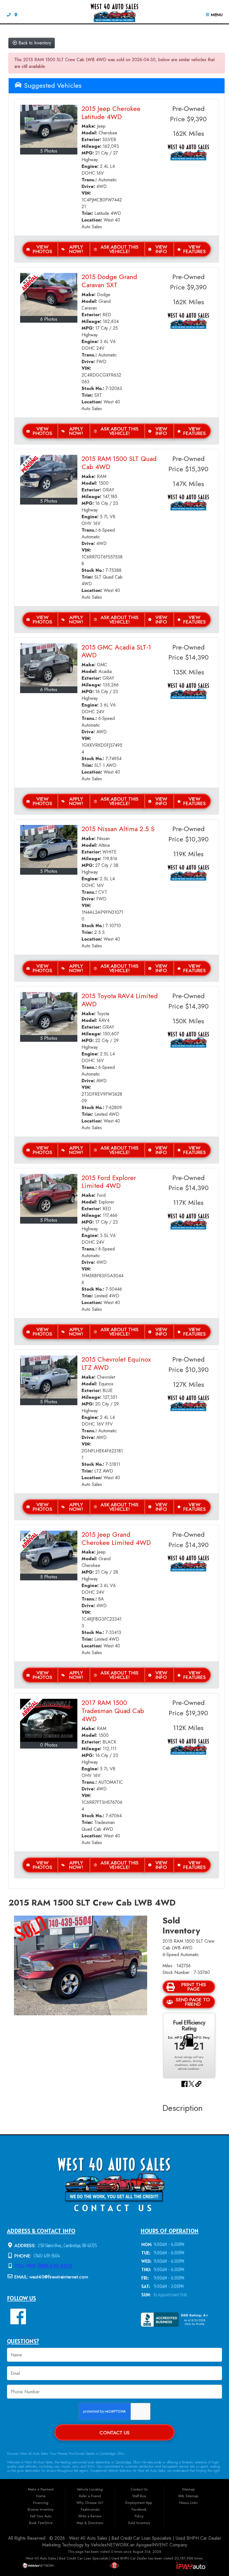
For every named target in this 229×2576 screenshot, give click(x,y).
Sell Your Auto (41, 2516)
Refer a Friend (90, 2496)
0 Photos (49, 1745)
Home (41, 2496)
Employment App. (139, 2503)
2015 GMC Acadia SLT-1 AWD (116, 651)
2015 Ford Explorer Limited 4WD (109, 1182)
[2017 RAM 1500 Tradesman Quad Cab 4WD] (49, 1720)
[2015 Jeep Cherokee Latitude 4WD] (49, 126)
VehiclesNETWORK (110, 2545)
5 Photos (49, 151)
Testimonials (90, 2509)
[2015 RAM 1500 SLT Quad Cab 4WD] (49, 476)
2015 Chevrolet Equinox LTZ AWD (116, 1363)
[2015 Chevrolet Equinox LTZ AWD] (49, 1377)
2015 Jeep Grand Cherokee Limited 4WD (116, 1538)
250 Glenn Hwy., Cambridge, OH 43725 (67, 2245)
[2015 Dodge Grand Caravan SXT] (49, 294)
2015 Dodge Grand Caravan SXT (109, 281)
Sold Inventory (139, 2523)
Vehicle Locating (90, 2489)
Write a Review (90, 2516)
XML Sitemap (188, 2496)
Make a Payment (41, 2489)
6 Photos (49, 319)
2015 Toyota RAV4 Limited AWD (120, 1000)
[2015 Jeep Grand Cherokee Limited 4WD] (49, 1552)
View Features (195, 249)
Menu (216, 15)
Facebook (139, 2509)
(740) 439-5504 (46, 2256)
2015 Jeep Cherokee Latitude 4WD (111, 113)
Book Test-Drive (41, 2523)
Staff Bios (139, 2496)
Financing (41, 2503)
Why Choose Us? (90, 2503)
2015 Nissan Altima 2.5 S (118, 829)
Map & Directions (90, 2523)
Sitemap (188, 2489)
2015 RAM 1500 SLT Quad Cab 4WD (119, 463)
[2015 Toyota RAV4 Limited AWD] (49, 1014)
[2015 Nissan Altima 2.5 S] (49, 846)
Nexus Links (188, 2503)
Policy (139, 2516)
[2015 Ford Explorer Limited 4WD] (49, 1195)
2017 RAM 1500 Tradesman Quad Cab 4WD (113, 1711)
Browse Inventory (41, 2509)
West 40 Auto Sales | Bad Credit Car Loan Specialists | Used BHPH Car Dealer (145, 2538)
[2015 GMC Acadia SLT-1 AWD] (49, 665)
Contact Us (115, 2433)
